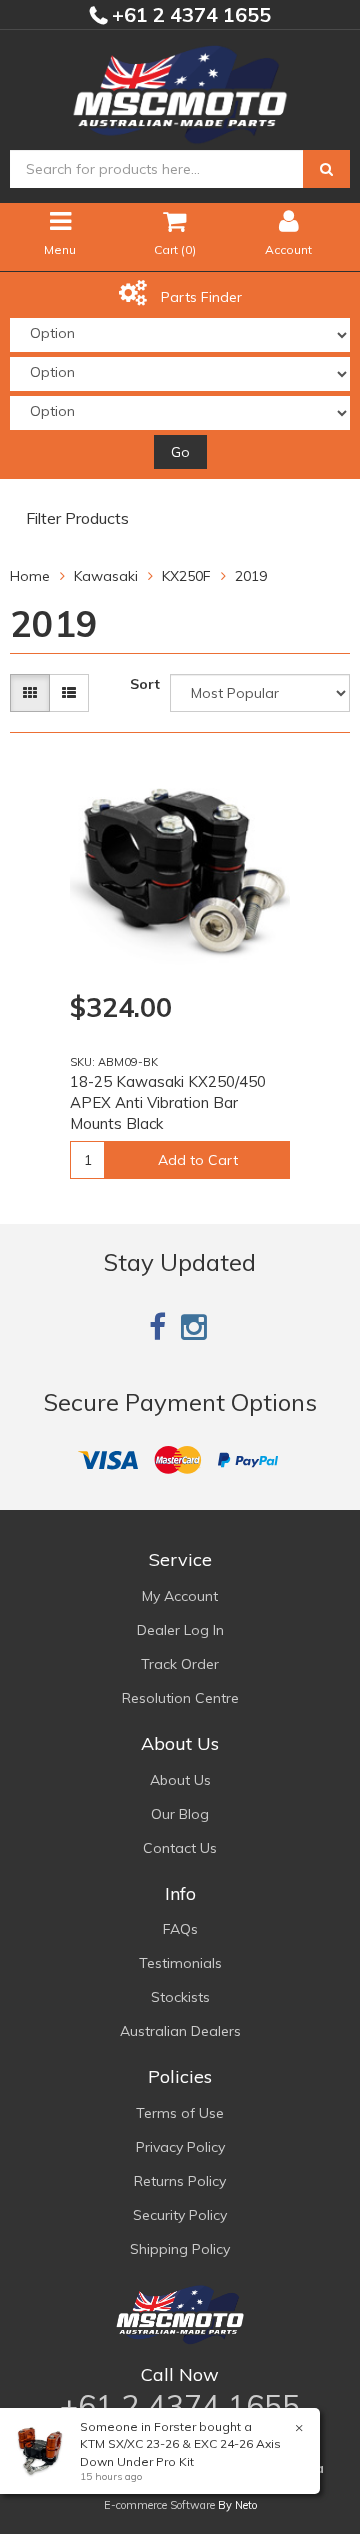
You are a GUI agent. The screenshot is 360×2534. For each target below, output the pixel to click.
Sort (145, 684)
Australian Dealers (180, 2031)
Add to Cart (198, 1160)
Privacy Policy (180, 2147)
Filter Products (77, 519)
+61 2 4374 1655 (189, 14)
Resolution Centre (180, 1698)
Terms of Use (180, 2113)
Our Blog (180, 1814)
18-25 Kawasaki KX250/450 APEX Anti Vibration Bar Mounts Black (168, 1102)
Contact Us (180, 1848)
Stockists (180, 1997)
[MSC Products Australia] (180, 91)
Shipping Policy (180, 2249)
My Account (180, 1596)
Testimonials (180, 1963)
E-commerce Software (159, 2505)
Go (180, 452)
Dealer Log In (180, 1630)
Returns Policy (180, 2181)
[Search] (326, 169)
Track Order (180, 1664)
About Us (180, 1780)
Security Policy (180, 2215)
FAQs (180, 1929)
